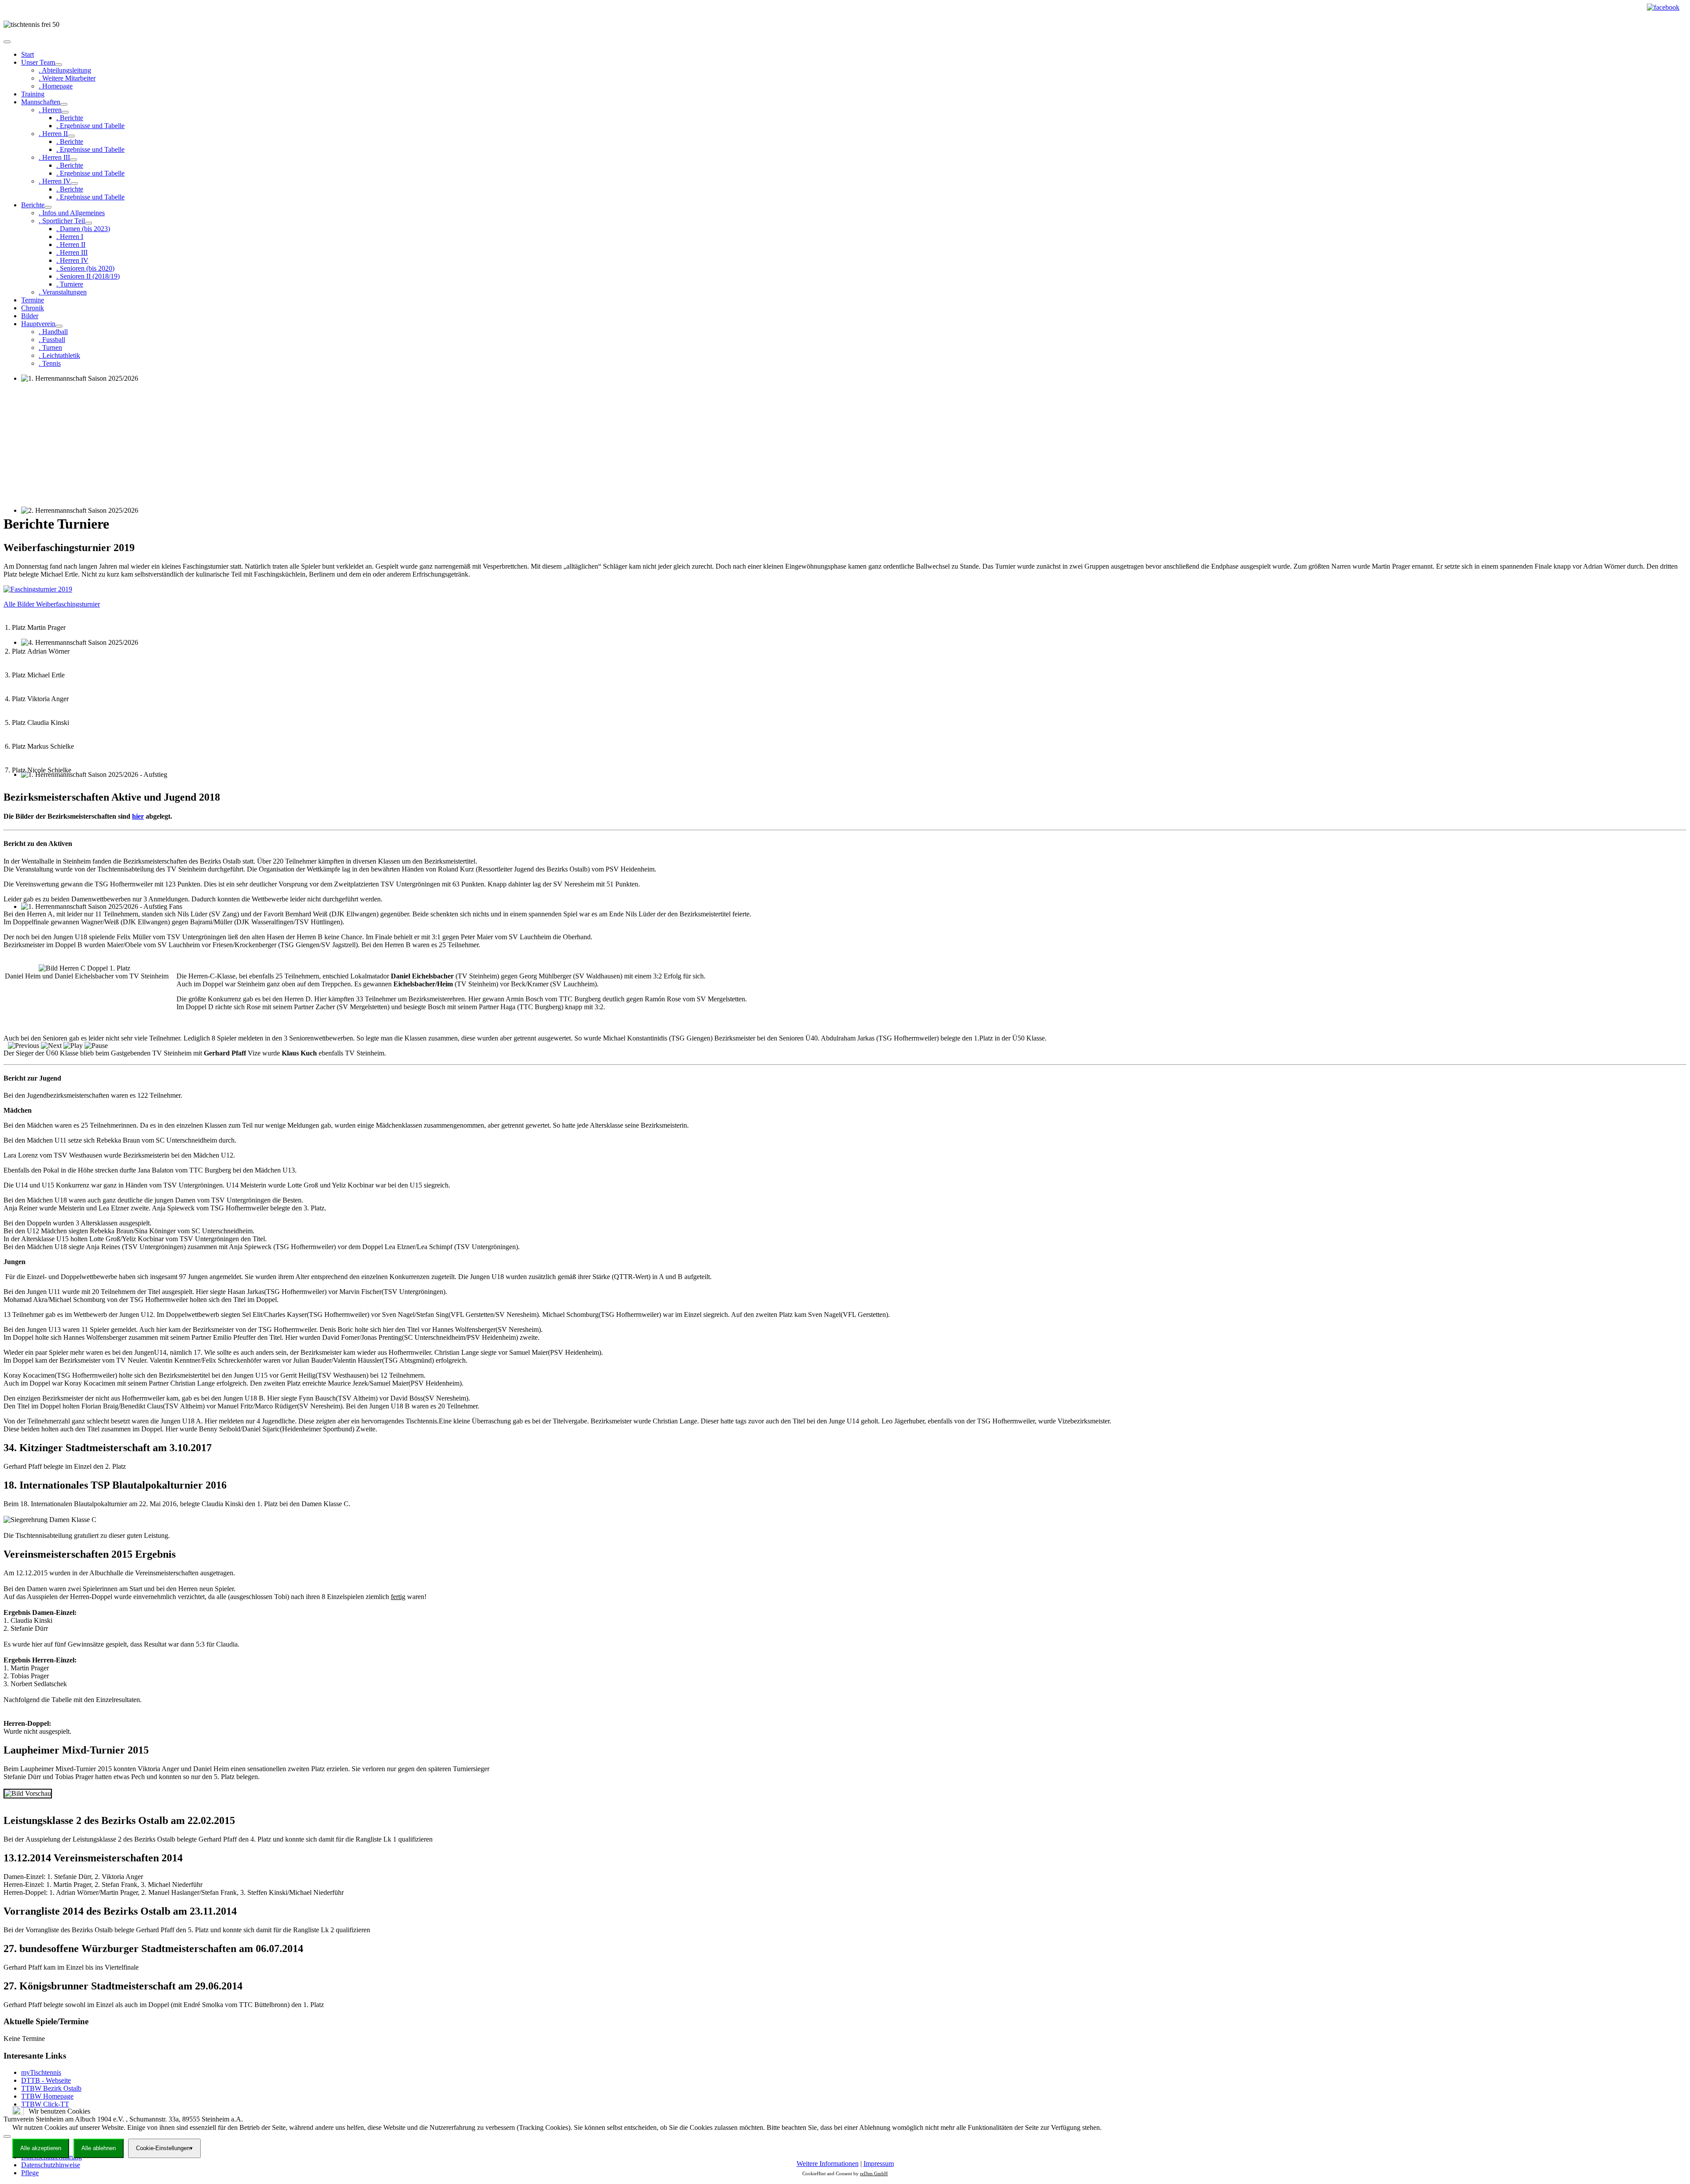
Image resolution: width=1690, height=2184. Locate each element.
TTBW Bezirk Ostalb (51, 2088)
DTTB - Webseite (46, 2080)
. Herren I (70, 237)
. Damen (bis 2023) (83, 229)
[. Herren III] (73, 160)
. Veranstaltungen (63, 292)
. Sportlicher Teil (62, 221)
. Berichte (70, 118)
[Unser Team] (59, 65)
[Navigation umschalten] (7, 42)
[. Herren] (65, 112)
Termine (33, 300)
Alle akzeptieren (41, 2148)
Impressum (879, 2164)
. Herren (50, 110)
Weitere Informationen (828, 2164)
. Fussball (52, 340)
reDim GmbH (874, 2173)
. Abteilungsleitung (65, 70)
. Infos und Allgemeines (72, 213)
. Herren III (54, 157)
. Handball (53, 332)
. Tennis (50, 363)
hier (138, 816)
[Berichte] (48, 207)
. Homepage (56, 86)
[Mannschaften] (64, 104)
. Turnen (50, 347)
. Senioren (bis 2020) (85, 268)
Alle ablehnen (99, 2148)
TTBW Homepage (47, 2096)
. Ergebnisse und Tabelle (90, 126)
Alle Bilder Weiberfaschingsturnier (52, 604)
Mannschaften (41, 102)
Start (28, 54)
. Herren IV (55, 181)
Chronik (33, 308)
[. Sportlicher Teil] (88, 223)
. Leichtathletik (59, 355)
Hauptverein (38, 324)
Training (33, 94)
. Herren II (53, 134)
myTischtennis (41, 2072)
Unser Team (38, 62)
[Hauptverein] (59, 326)
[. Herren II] (71, 136)
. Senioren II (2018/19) (88, 276)
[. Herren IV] (74, 184)
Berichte (33, 205)
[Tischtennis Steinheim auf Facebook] (1663, 7)
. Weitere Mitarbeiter (67, 78)
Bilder (30, 316)
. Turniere (70, 284)
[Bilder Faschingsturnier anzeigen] (38, 589)
